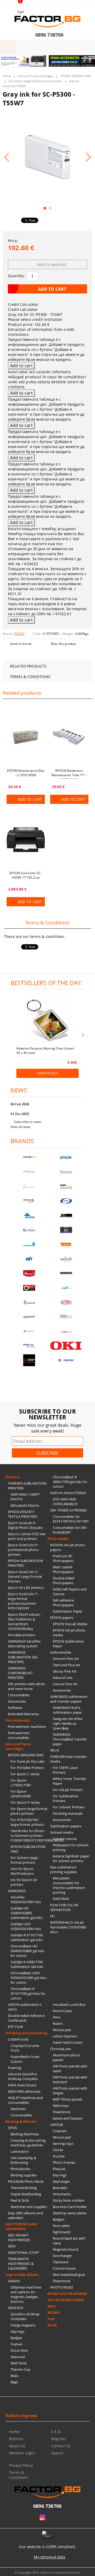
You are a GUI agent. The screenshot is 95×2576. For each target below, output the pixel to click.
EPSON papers (62, 1618)
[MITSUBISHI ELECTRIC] (29, 1360)
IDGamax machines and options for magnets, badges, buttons (26, 2294)
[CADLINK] (66, 1317)
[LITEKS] (29, 1230)
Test (51, 2319)
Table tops (61, 2106)
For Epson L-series (25, 1774)
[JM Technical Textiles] (66, 1215)
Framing (15, 2068)
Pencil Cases (63, 2011)
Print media (58, 1539)
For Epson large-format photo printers (35, 81)
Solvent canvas (65, 1839)
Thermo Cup (20, 2369)
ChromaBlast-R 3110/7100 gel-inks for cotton (28, 1993)
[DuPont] (66, 1302)
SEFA (12, 2246)
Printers (12, 1477)
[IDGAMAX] (66, 1360)
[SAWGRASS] (29, 1172)
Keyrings (17, 2331)
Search (57, 2453)
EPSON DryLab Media (70, 1624)
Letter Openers (65, 2036)
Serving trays (63, 2144)
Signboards (62, 2232)
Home (7, 76)
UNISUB (56, 2125)
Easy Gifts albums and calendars (25, 2215)
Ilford (54, 1750)
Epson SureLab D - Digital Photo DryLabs (25, 1525)
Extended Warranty (23, 1714)
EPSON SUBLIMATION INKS (28, 1849)
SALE (52, 2306)
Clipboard (61, 2262)
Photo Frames (64, 2162)
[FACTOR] (29, 1158)
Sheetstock (62, 2112)
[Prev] (8, 64)
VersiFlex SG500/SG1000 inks (26, 1899)
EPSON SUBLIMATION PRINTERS (25, 1563)
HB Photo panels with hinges (70, 2091)
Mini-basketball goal (69, 2275)
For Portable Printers (27, 1768)
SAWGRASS (17, 1891)
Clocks (58, 2150)
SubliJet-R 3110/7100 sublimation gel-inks (27, 1937)
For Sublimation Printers (66, 1798)
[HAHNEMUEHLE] (29, 1187)
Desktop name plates (70, 2213)
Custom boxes (64, 2268)
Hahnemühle (61, 1652)
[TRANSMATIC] (29, 1302)
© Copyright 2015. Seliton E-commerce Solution (47, 2572)
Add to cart (30, 799)
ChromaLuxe (60, 2049)
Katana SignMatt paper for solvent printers (71, 1858)
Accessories (17, 1701)
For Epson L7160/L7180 (21, 1783)
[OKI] (66, 1346)
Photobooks (20, 2169)
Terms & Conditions (30, 677)
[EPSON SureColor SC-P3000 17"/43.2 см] (26, 839)
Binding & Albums (21, 2121)
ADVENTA (16, 2308)
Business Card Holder (70, 2207)
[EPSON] (66, 1158)
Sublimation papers (66, 1826)
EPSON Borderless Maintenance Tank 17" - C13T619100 (69, 774)
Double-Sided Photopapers (64, 1580)
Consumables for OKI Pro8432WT (70, 1530)
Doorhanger (62, 2256)
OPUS (13, 2128)
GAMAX (14, 2281)
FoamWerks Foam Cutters (25, 2059)
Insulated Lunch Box (69, 2005)
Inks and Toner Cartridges (36, 76)
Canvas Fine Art (65, 1684)
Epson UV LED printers (26, 1588)
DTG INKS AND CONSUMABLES (65, 1501)
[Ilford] (66, 1187)
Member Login (22, 2453)
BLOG (52, 2325)
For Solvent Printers (69, 1807)
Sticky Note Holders (69, 2200)
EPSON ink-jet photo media (69, 1633)
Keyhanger (61, 2181)
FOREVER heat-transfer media (68, 1759)
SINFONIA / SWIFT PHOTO (25, 1497)
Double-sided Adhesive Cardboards (26, 2018)
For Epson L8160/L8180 (21, 1794)
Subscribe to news (28, 1122)
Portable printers (22, 1635)
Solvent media (62, 1832)
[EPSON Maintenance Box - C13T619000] (26, 737)
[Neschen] (29, 1215)
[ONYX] (29, 1331)
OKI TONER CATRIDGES (68, 1510)
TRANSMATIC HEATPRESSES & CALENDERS (21, 2264)
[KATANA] (66, 1172)
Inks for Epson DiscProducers (22, 1871)
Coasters (60, 2131)
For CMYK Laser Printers (65, 1770)
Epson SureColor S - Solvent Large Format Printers (25, 1577)
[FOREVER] (29, 1201)
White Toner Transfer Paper (70, 1781)
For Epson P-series (25, 1802)
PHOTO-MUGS (62, 2287)
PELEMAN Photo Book (26, 2181)
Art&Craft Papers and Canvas (70, 1592)
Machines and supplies (29, 2207)
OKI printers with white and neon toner (26, 1686)
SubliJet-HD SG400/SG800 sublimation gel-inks (27, 1913)
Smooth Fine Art (66, 1659)
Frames (16, 2344)
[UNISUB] (66, 1259)
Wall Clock (19, 2363)
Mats (15, 2376)
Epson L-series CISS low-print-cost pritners (27, 1536)
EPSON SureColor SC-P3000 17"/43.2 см (26, 875)
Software (15, 1708)
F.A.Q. (56, 2432)
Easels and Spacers (68, 2118)
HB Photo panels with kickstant (70, 2080)
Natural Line (63, 1678)
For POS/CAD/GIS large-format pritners (27, 1822)
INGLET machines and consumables (25, 2100)
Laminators (20, 2151)
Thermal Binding (24, 2188)
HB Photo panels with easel (70, 2068)
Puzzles (59, 2156)
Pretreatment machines (27, 1727)
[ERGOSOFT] (29, 1317)
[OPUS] (29, 1288)
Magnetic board (65, 2249)
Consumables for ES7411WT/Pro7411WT (71, 1519)
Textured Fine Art (66, 1665)
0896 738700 (49, 35)
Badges (16, 2338)
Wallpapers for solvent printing (71, 1847)
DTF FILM (15, 2027)
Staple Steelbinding (26, 2194)
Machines (18, 2109)
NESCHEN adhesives (24, 2091)
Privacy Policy (21, 2465)
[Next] (87, 64)
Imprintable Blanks (22, 2275)
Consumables (19, 1695)
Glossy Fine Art (65, 1671)
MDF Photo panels (68, 2099)
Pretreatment (18, 1720)
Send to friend (21, 644)
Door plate (61, 2226)
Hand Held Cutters (68, 2042)
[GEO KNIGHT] (66, 1288)
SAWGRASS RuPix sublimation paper (67, 1710)
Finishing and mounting (26, 2033)
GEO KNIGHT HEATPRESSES (19, 2237)
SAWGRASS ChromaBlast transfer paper (70, 1739)
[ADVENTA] (29, 1273)
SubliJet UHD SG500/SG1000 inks (26, 1926)
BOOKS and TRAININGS (67, 2294)
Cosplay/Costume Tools (25, 2048)
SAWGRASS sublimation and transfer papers (69, 1699)
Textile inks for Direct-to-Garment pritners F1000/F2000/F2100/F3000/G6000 (29, 1836)
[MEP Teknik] (66, 1331)
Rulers (58, 2023)
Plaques (59, 2169)
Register (59, 2439)
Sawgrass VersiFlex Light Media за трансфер (68, 1723)
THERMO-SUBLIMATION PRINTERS (27, 1486)
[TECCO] (66, 1244)
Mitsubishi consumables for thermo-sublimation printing (69, 1885)
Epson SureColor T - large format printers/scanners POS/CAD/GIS (23, 1601)
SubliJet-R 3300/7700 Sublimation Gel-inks (27, 1964)
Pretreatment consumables (19, 1735)
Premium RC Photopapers (63, 1558)
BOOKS (54, 2313)
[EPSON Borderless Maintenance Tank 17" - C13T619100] (69, 737)
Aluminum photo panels (66, 2057)
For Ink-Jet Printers (68, 1790)
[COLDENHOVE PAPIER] (29, 1244)
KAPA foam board (22, 2085)
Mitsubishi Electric (25, 1505)
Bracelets (60, 2188)
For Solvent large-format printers (25, 1860)
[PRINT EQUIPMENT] (29, 1346)
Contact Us (61, 2446)
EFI (53, 1916)
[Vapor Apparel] (66, 1201)
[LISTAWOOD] (66, 1273)
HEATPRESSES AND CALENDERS (21, 2226)
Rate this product (64, 644)
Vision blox (19, 2350)
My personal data (49, 2557)
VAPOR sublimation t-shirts (25, 2007)
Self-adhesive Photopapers (63, 1603)
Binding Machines (25, 2134)
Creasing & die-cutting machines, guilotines (28, 2143)
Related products (28, 666)
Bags (14, 2382)
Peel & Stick (20, 2200)
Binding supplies (24, 2175)
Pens (57, 2017)
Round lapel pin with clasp (69, 2241)
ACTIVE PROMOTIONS (66, 2300)
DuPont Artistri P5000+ (68, 1493)
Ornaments (62, 2194)
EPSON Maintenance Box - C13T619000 (26, 773)
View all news (21, 1127)
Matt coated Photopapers (63, 1569)
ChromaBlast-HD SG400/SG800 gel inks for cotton (28, 1951)
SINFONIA (61, 1899)
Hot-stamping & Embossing (23, 2160)
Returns (16, 2439)
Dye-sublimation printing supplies (63, 1869)
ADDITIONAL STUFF (23, 2252)
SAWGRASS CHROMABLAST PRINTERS (20, 1673)
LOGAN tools (18, 2039)
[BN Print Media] (66, 1230)
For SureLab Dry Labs (28, 1761)
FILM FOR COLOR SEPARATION (64, 1907)
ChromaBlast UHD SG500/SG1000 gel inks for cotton (28, 1978)
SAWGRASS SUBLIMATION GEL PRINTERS (23, 1657)
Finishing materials (68, 1813)
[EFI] (29, 1259)
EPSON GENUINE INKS (76, 76)
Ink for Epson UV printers (24, 1882)
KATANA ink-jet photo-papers (68, 1547)
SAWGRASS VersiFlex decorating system (24, 1644)
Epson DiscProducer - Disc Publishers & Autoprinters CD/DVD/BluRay (25, 1622)
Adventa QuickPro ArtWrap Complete (23, 2076)
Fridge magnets (23, 2325)
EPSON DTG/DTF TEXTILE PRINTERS (23, 1514)
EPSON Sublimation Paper (68, 1644)
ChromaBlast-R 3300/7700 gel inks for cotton (70, 1482)
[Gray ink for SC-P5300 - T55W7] (47, 157)
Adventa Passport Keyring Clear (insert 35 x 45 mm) (45, 1050)
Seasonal (18, 2357)
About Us (17, 2446)
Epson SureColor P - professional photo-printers (24, 1550)
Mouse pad (62, 2030)
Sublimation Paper (68, 1611)
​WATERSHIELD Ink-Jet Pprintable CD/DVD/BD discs (68, 1927)
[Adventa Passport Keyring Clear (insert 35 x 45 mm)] (47, 1021)
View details (47, 1073)
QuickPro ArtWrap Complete (25, 2316)
